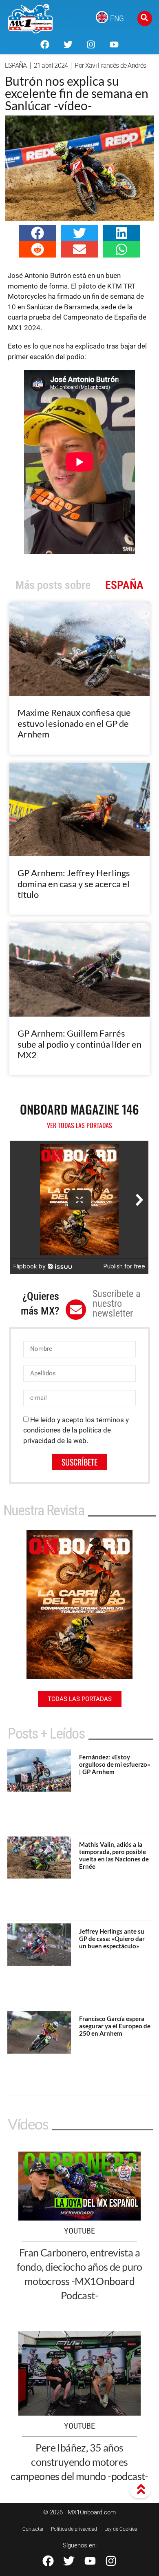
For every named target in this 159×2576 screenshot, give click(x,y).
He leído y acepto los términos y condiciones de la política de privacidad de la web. (76, 1430)
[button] (38, 233)
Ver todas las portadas (79, 1125)
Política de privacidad (74, 2529)
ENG (117, 18)
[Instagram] (91, 44)
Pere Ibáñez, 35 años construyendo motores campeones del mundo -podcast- (79, 2462)
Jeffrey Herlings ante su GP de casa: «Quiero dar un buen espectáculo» (112, 1939)
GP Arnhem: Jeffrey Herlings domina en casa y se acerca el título (74, 884)
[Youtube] (114, 44)
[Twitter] (68, 44)
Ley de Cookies (121, 2529)
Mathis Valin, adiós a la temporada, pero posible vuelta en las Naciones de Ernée (114, 1855)
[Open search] (145, 19)
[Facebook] (45, 44)
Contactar (33, 2529)
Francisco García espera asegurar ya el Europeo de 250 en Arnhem (115, 2026)
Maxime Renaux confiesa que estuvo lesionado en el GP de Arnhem (74, 723)
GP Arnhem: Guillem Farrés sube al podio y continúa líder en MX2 (79, 1044)
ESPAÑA (16, 66)
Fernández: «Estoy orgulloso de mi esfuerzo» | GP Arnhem (115, 1764)
